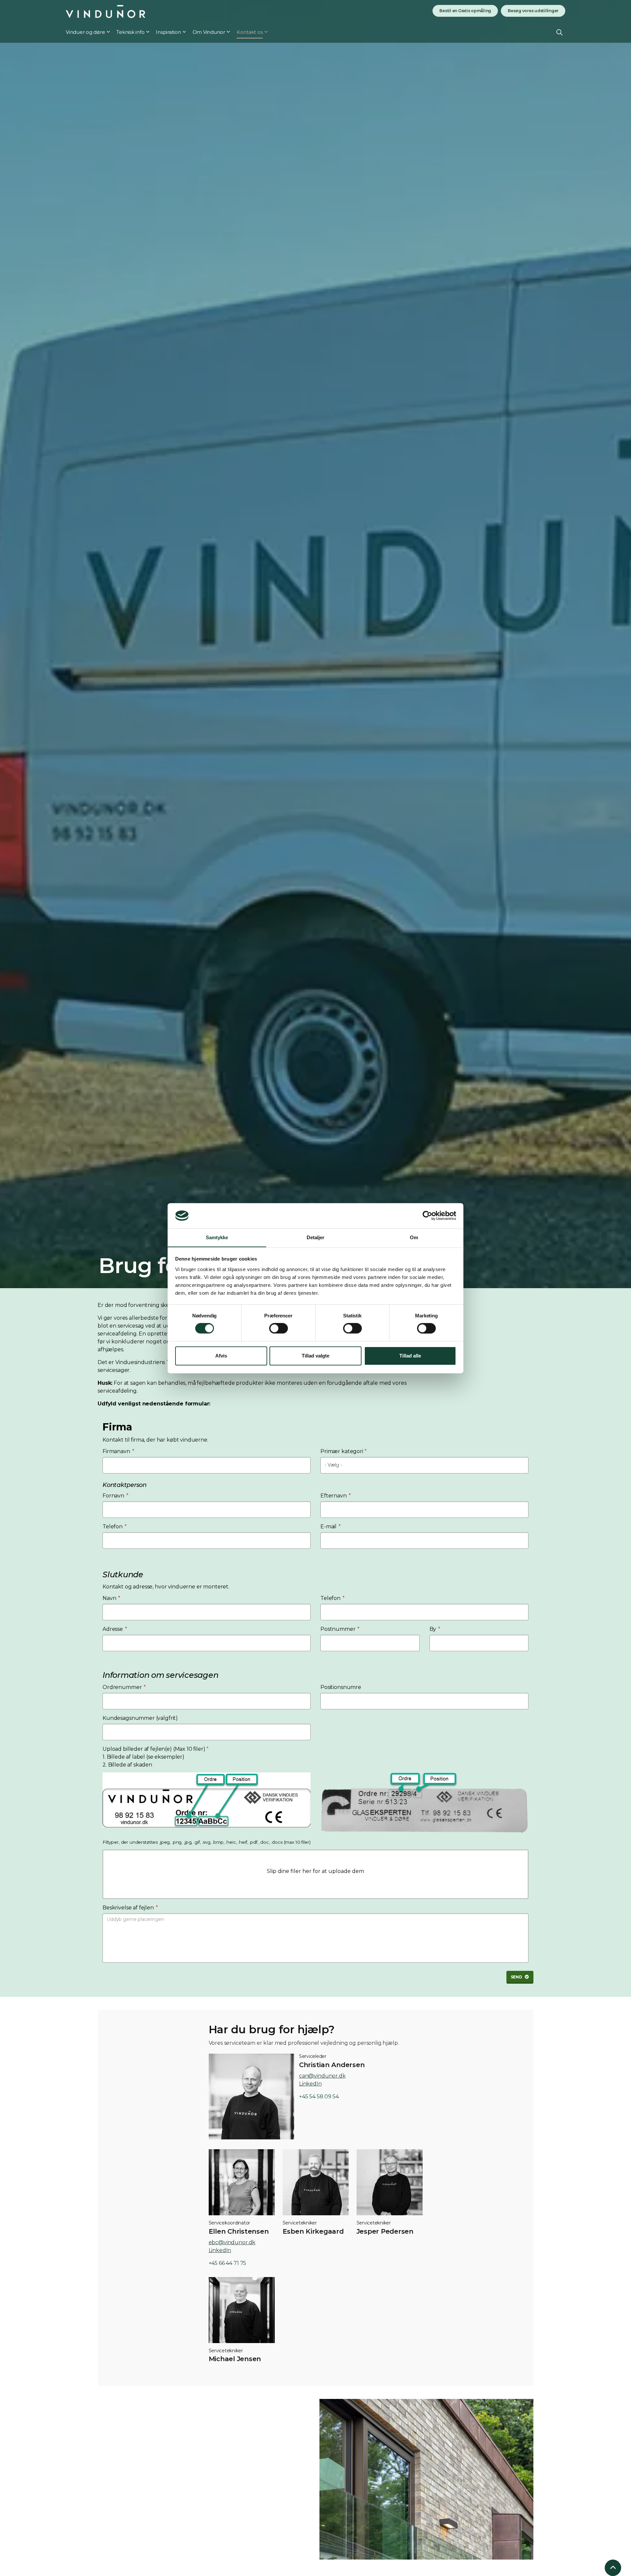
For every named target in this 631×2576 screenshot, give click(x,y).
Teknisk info (130, 32)
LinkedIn (310, 2084)
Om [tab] (414, 1237)
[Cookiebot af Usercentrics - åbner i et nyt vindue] (427, 1216)
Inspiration (168, 32)
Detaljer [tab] (316, 1237)
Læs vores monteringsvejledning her (142, 2517)
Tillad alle (410, 1356)
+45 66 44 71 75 (228, 2263)
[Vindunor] (105, 11)
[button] (315, 1874)
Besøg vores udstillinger (533, 11)
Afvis (221, 1356)
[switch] (279, 1328)
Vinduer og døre (85, 32)
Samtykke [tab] (217, 1237)
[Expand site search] (560, 32)
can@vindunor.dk (322, 2076)
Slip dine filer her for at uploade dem (315, 1871)
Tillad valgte (315, 1356)
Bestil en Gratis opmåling (465, 11)
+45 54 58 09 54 (319, 2097)
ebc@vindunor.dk (232, 2242)
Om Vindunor (209, 32)
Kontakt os (250, 32)
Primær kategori (343, 1451)
